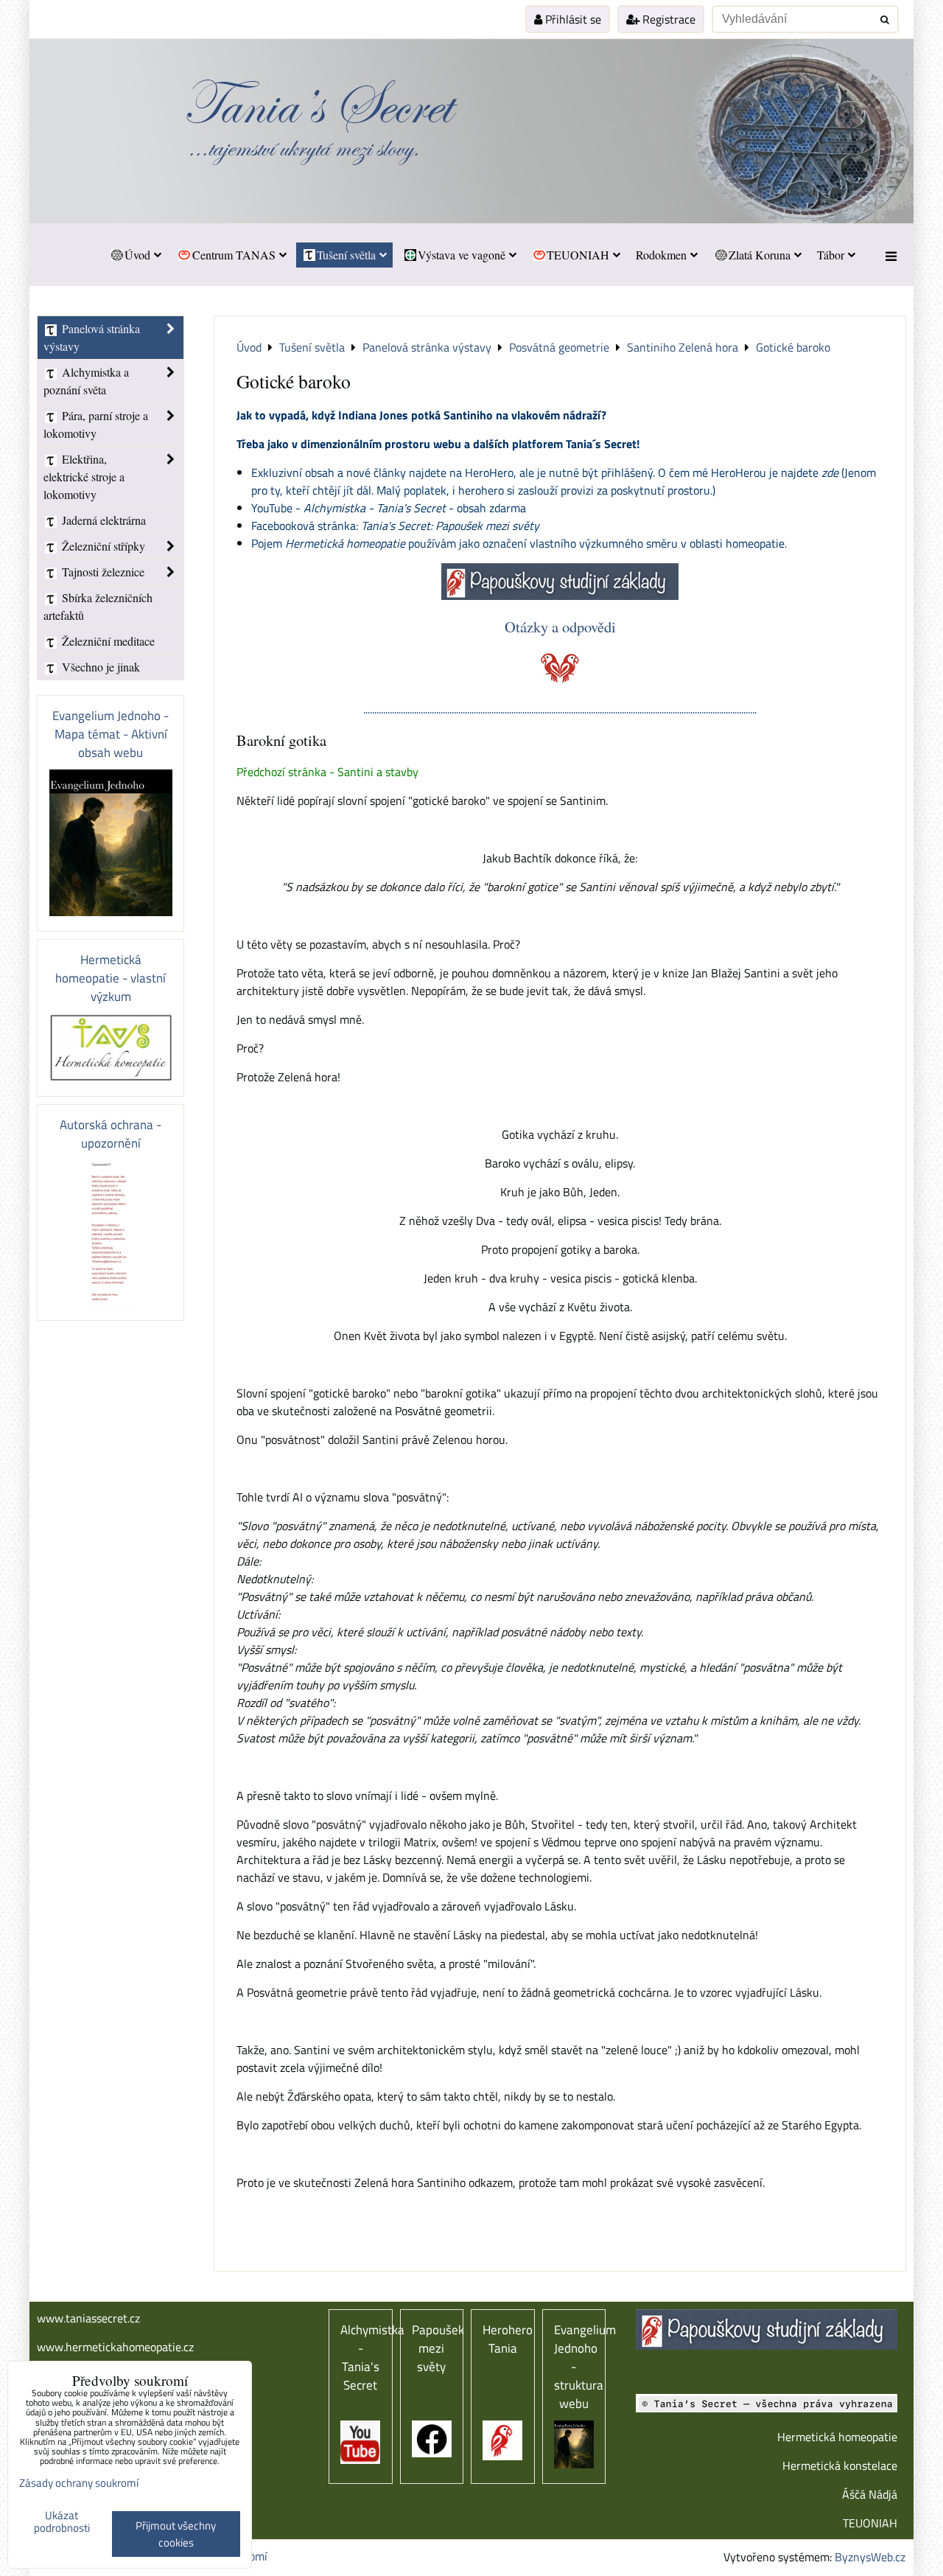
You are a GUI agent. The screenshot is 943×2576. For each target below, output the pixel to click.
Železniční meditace (107, 641)
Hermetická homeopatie (837, 2437)
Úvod (137, 255)
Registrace (667, 19)
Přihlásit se (572, 19)
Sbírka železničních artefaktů (98, 606)
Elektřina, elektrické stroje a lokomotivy (84, 477)
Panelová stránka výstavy (92, 337)
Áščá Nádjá (870, 2494)
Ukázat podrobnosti (62, 2522)
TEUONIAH (578, 255)
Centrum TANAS (234, 255)
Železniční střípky (102, 546)
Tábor (831, 255)
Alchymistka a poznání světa (86, 381)
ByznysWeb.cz (870, 2557)
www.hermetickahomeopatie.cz (115, 2347)
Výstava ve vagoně (462, 255)
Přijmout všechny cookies (176, 2534)
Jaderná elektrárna (102, 520)
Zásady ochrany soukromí (79, 2483)
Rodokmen (661, 255)
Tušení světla (346, 255)
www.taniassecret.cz (88, 2318)
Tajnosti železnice (102, 572)
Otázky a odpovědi (560, 626)
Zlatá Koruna (760, 255)
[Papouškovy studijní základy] (560, 596)
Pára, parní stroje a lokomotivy (96, 424)
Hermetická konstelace (840, 2465)
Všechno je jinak (99, 667)
